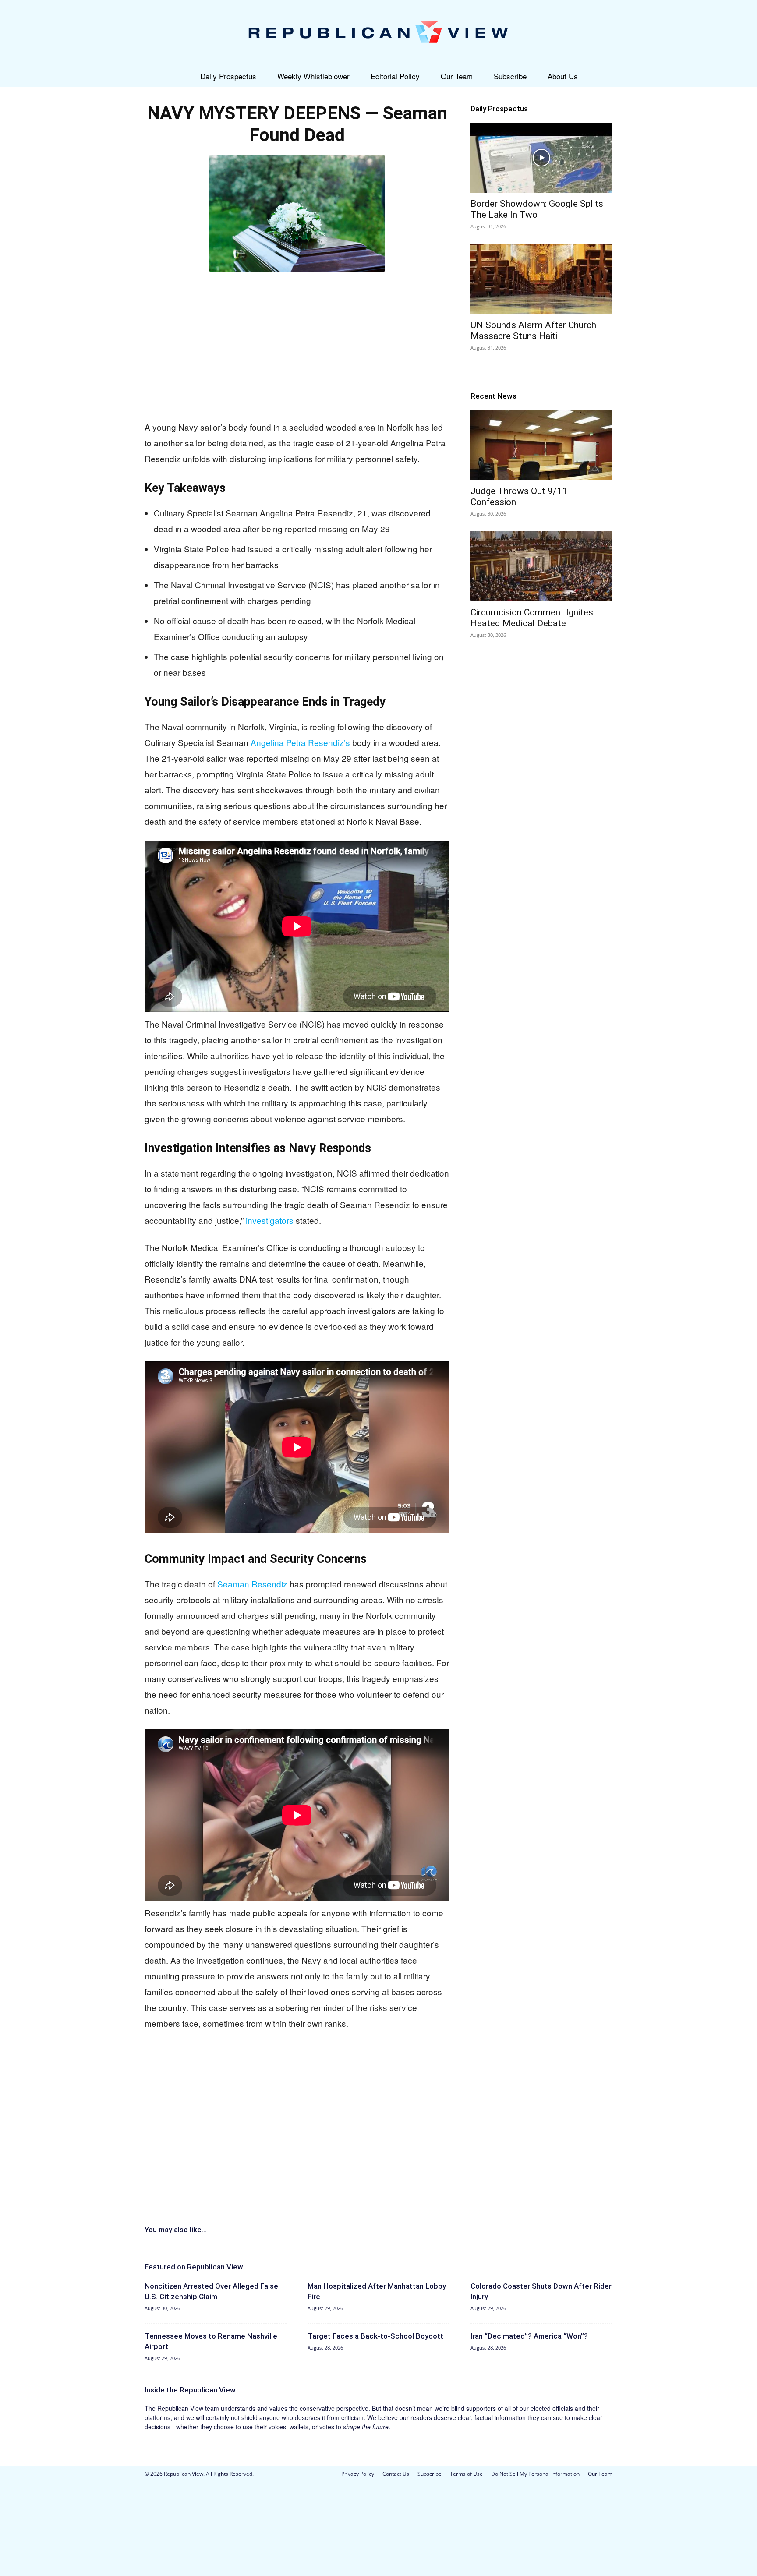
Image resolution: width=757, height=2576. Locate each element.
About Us (563, 76)
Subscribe (510, 76)
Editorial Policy (395, 76)
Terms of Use (466, 2474)
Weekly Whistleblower (313, 76)
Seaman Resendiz (252, 1584)
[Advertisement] (297, 344)
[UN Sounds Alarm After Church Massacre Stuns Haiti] (541, 279)
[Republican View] (378, 33)
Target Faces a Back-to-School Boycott (375, 2336)
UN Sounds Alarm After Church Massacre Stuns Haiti (533, 330)
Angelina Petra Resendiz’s (300, 742)
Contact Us (396, 2474)
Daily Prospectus (228, 76)
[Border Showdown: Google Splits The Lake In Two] (541, 158)
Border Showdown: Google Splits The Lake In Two (537, 209)
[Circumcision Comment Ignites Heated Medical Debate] (541, 566)
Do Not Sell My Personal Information (535, 2474)
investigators (270, 1220)
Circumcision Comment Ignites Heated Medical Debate (532, 618)
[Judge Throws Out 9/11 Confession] (541, 445)
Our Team (457, 76)
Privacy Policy (358, 2474)
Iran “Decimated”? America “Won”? (529, 2336)
